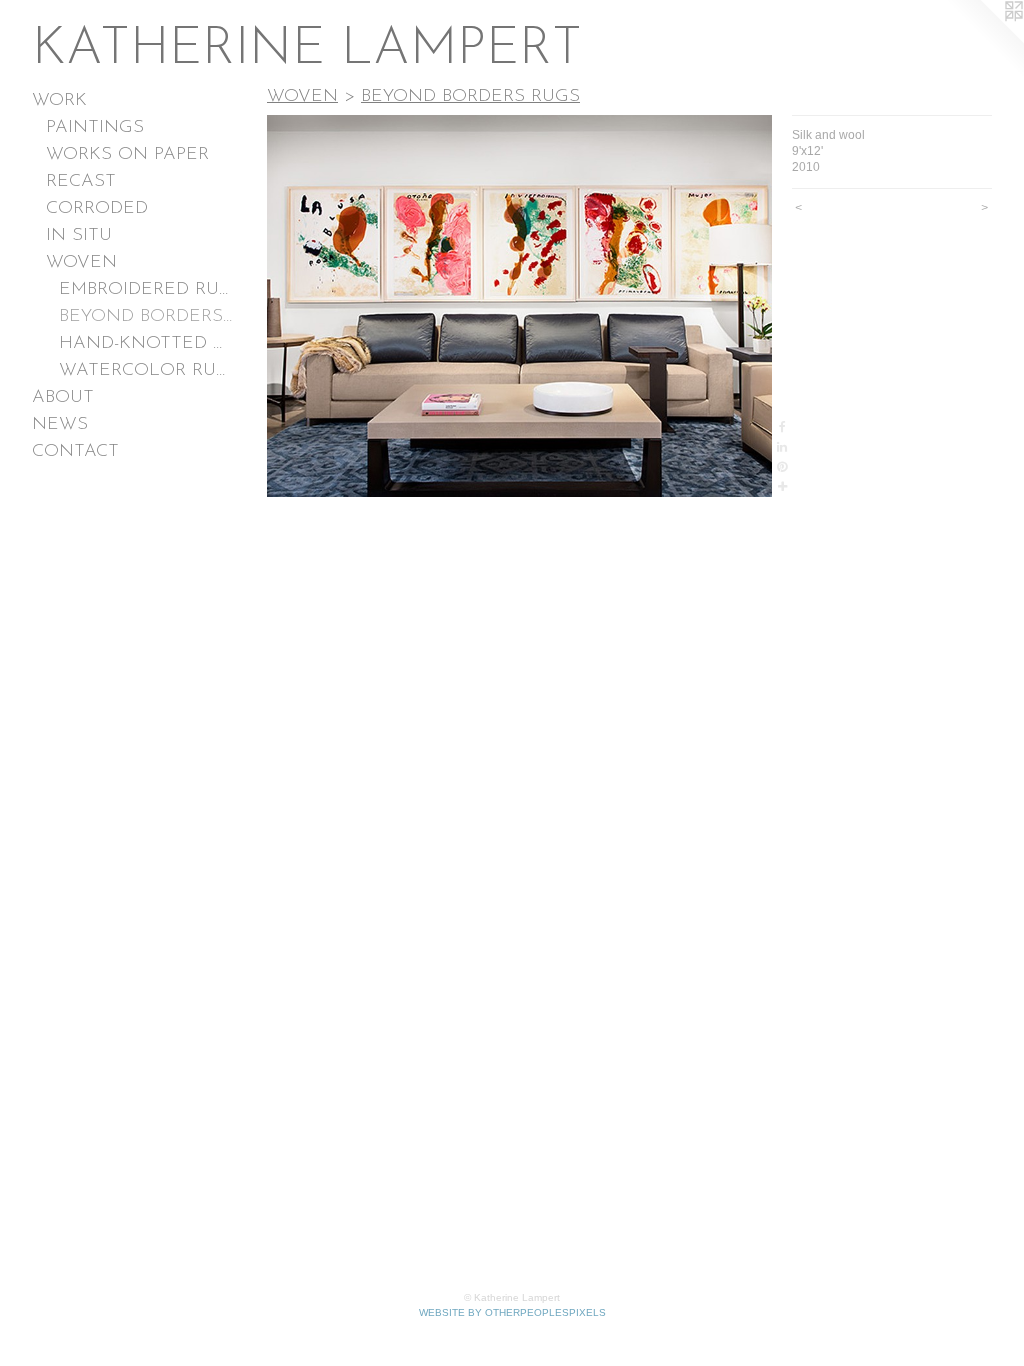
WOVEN (81, 263)
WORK (59, 101)
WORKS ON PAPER (127, 155)
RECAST (81, 182)
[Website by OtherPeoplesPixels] (984, 40)
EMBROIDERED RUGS (145, 290)
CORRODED (97, 209)
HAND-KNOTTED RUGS (145, 344)
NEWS (60, 425)
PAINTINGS (95, 128)
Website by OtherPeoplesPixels (512, 1312)
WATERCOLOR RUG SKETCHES (145, 371)
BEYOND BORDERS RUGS (145, 317)
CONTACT (75, 452)
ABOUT (63, 398)
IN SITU (79, 236)
